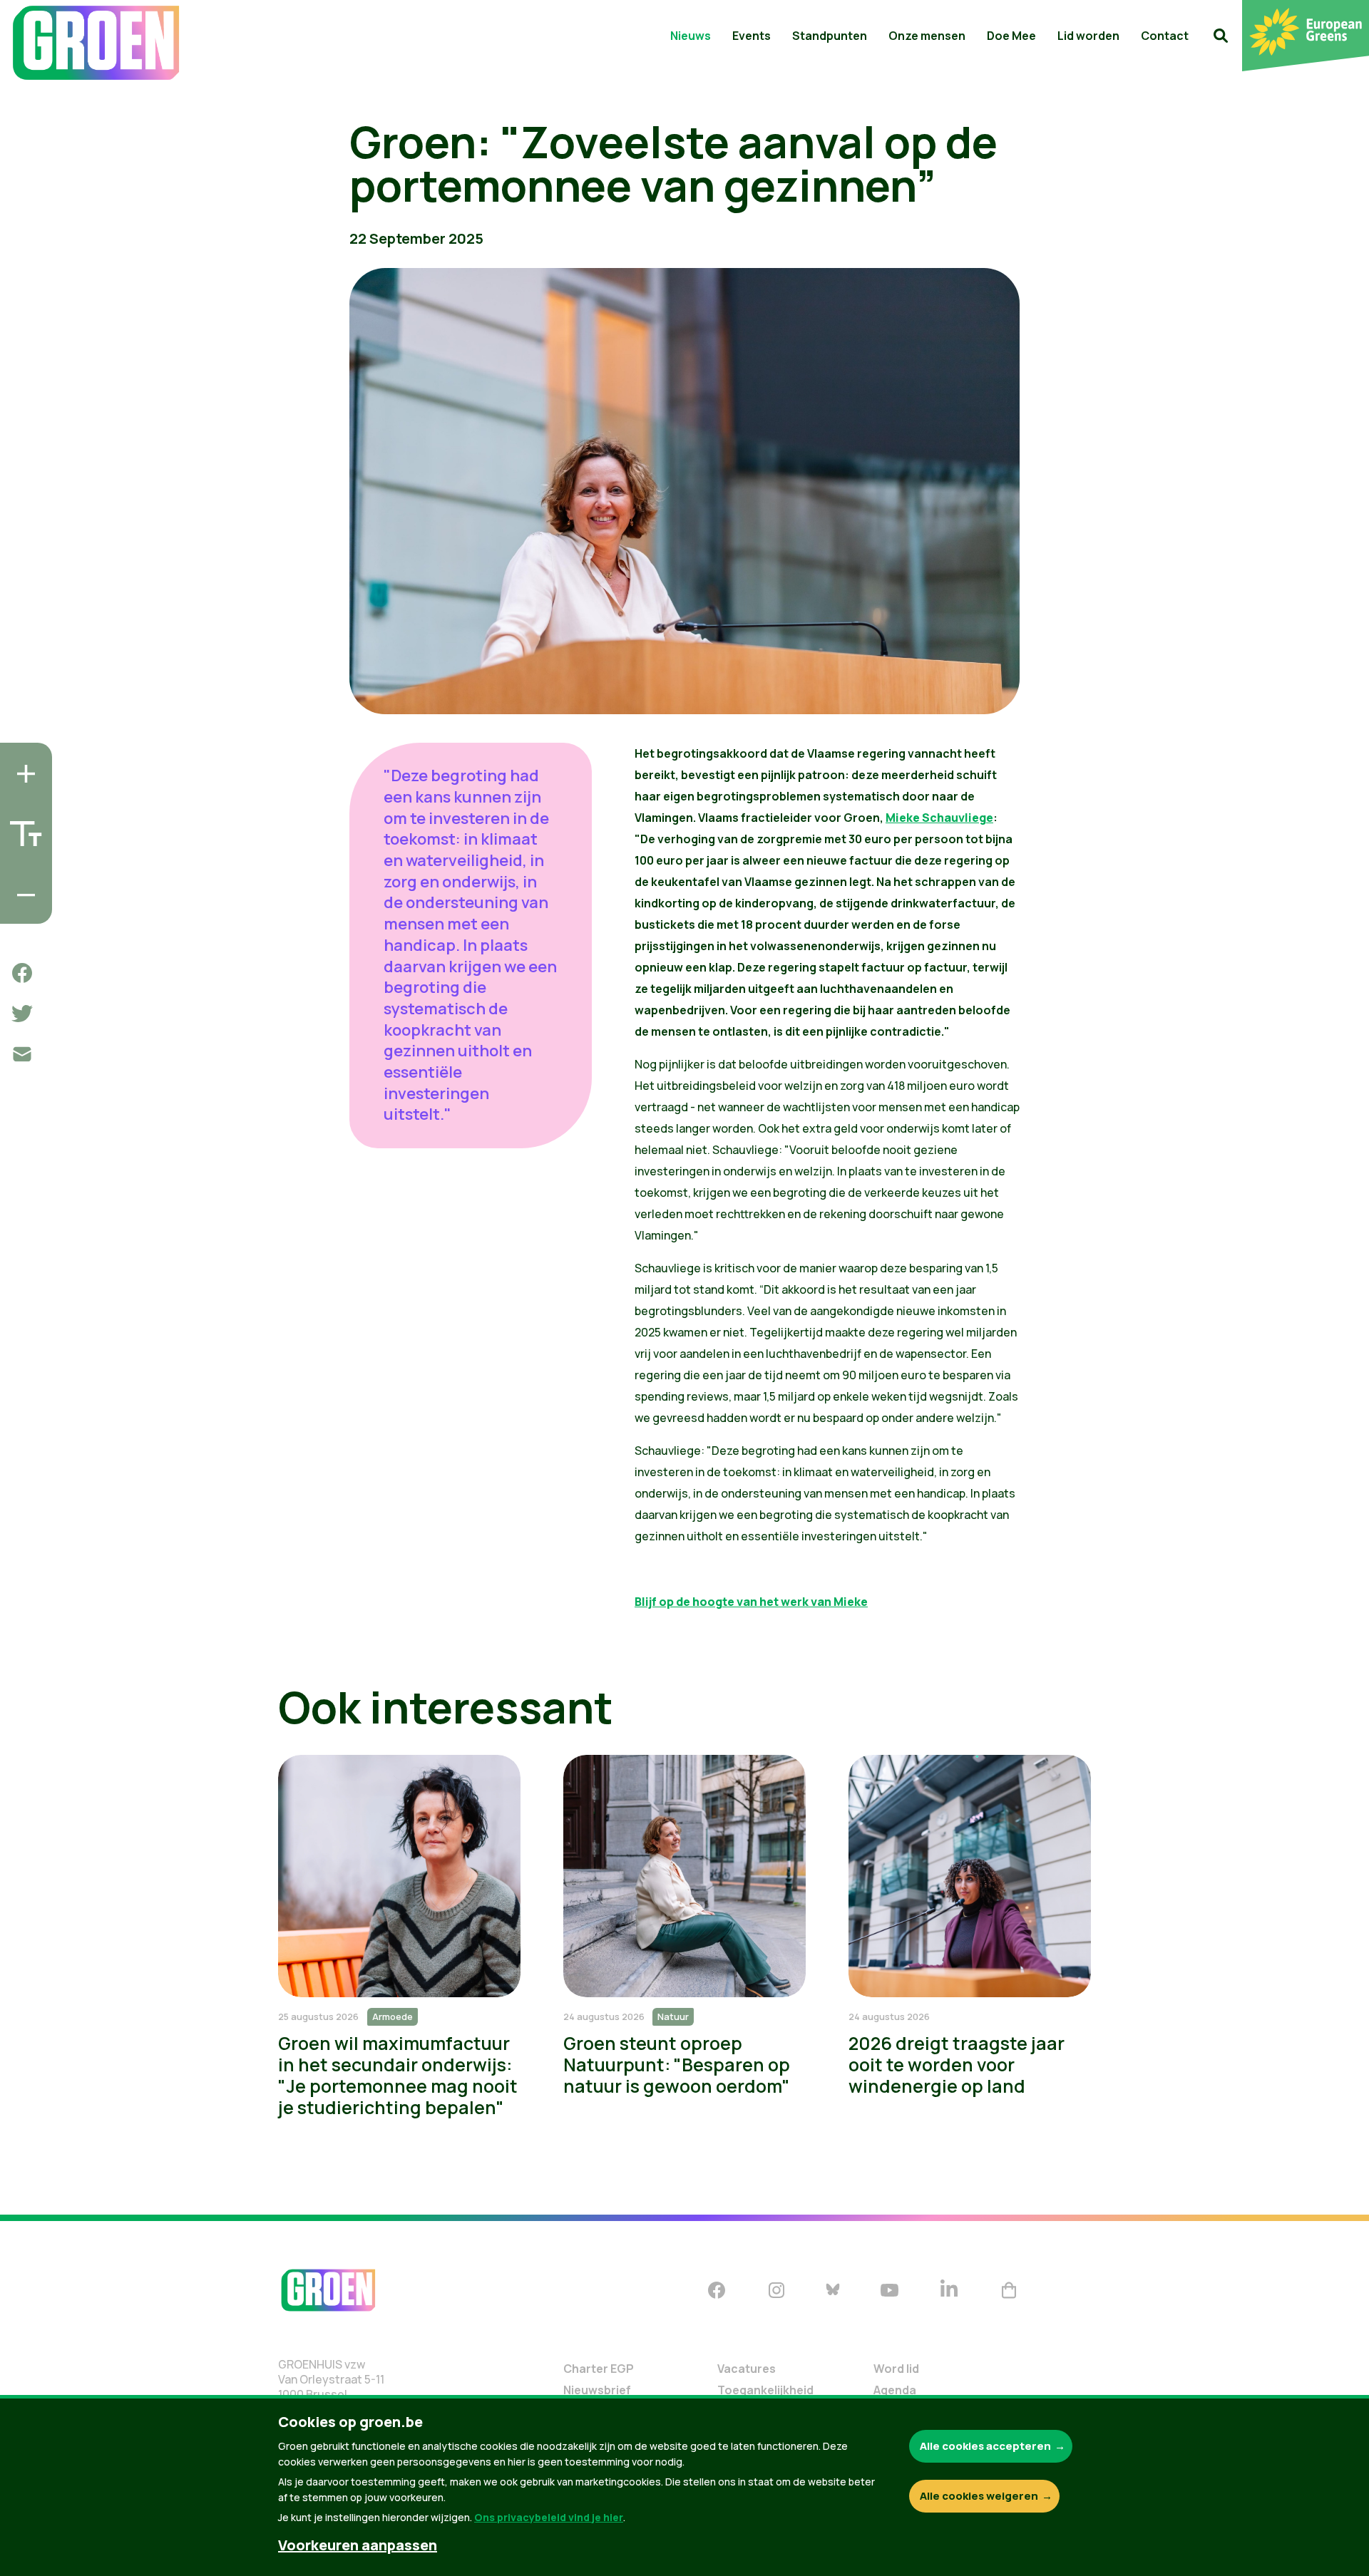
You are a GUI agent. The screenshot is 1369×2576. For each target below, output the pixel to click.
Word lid (896, 2369)
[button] (1221, 36)
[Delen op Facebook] (22, 973)
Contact (1165, 36)
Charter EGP (599, 2369)
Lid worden (1088, 36)
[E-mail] (22, 1054)
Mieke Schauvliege (939, 818)
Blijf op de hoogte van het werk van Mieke (751, 1602)
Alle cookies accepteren (985, 2446)
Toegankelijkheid (765, 2390)
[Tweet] (22, 1014)
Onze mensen (927, 36)
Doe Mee (1011, 36)
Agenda (895, 2390)
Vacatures (747, 2369)
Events (752, 36)
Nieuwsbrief (597, 2390)
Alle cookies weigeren (979, 2496)
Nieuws (691, 36)
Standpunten (830, 36)
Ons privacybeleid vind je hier (549, 2517)
